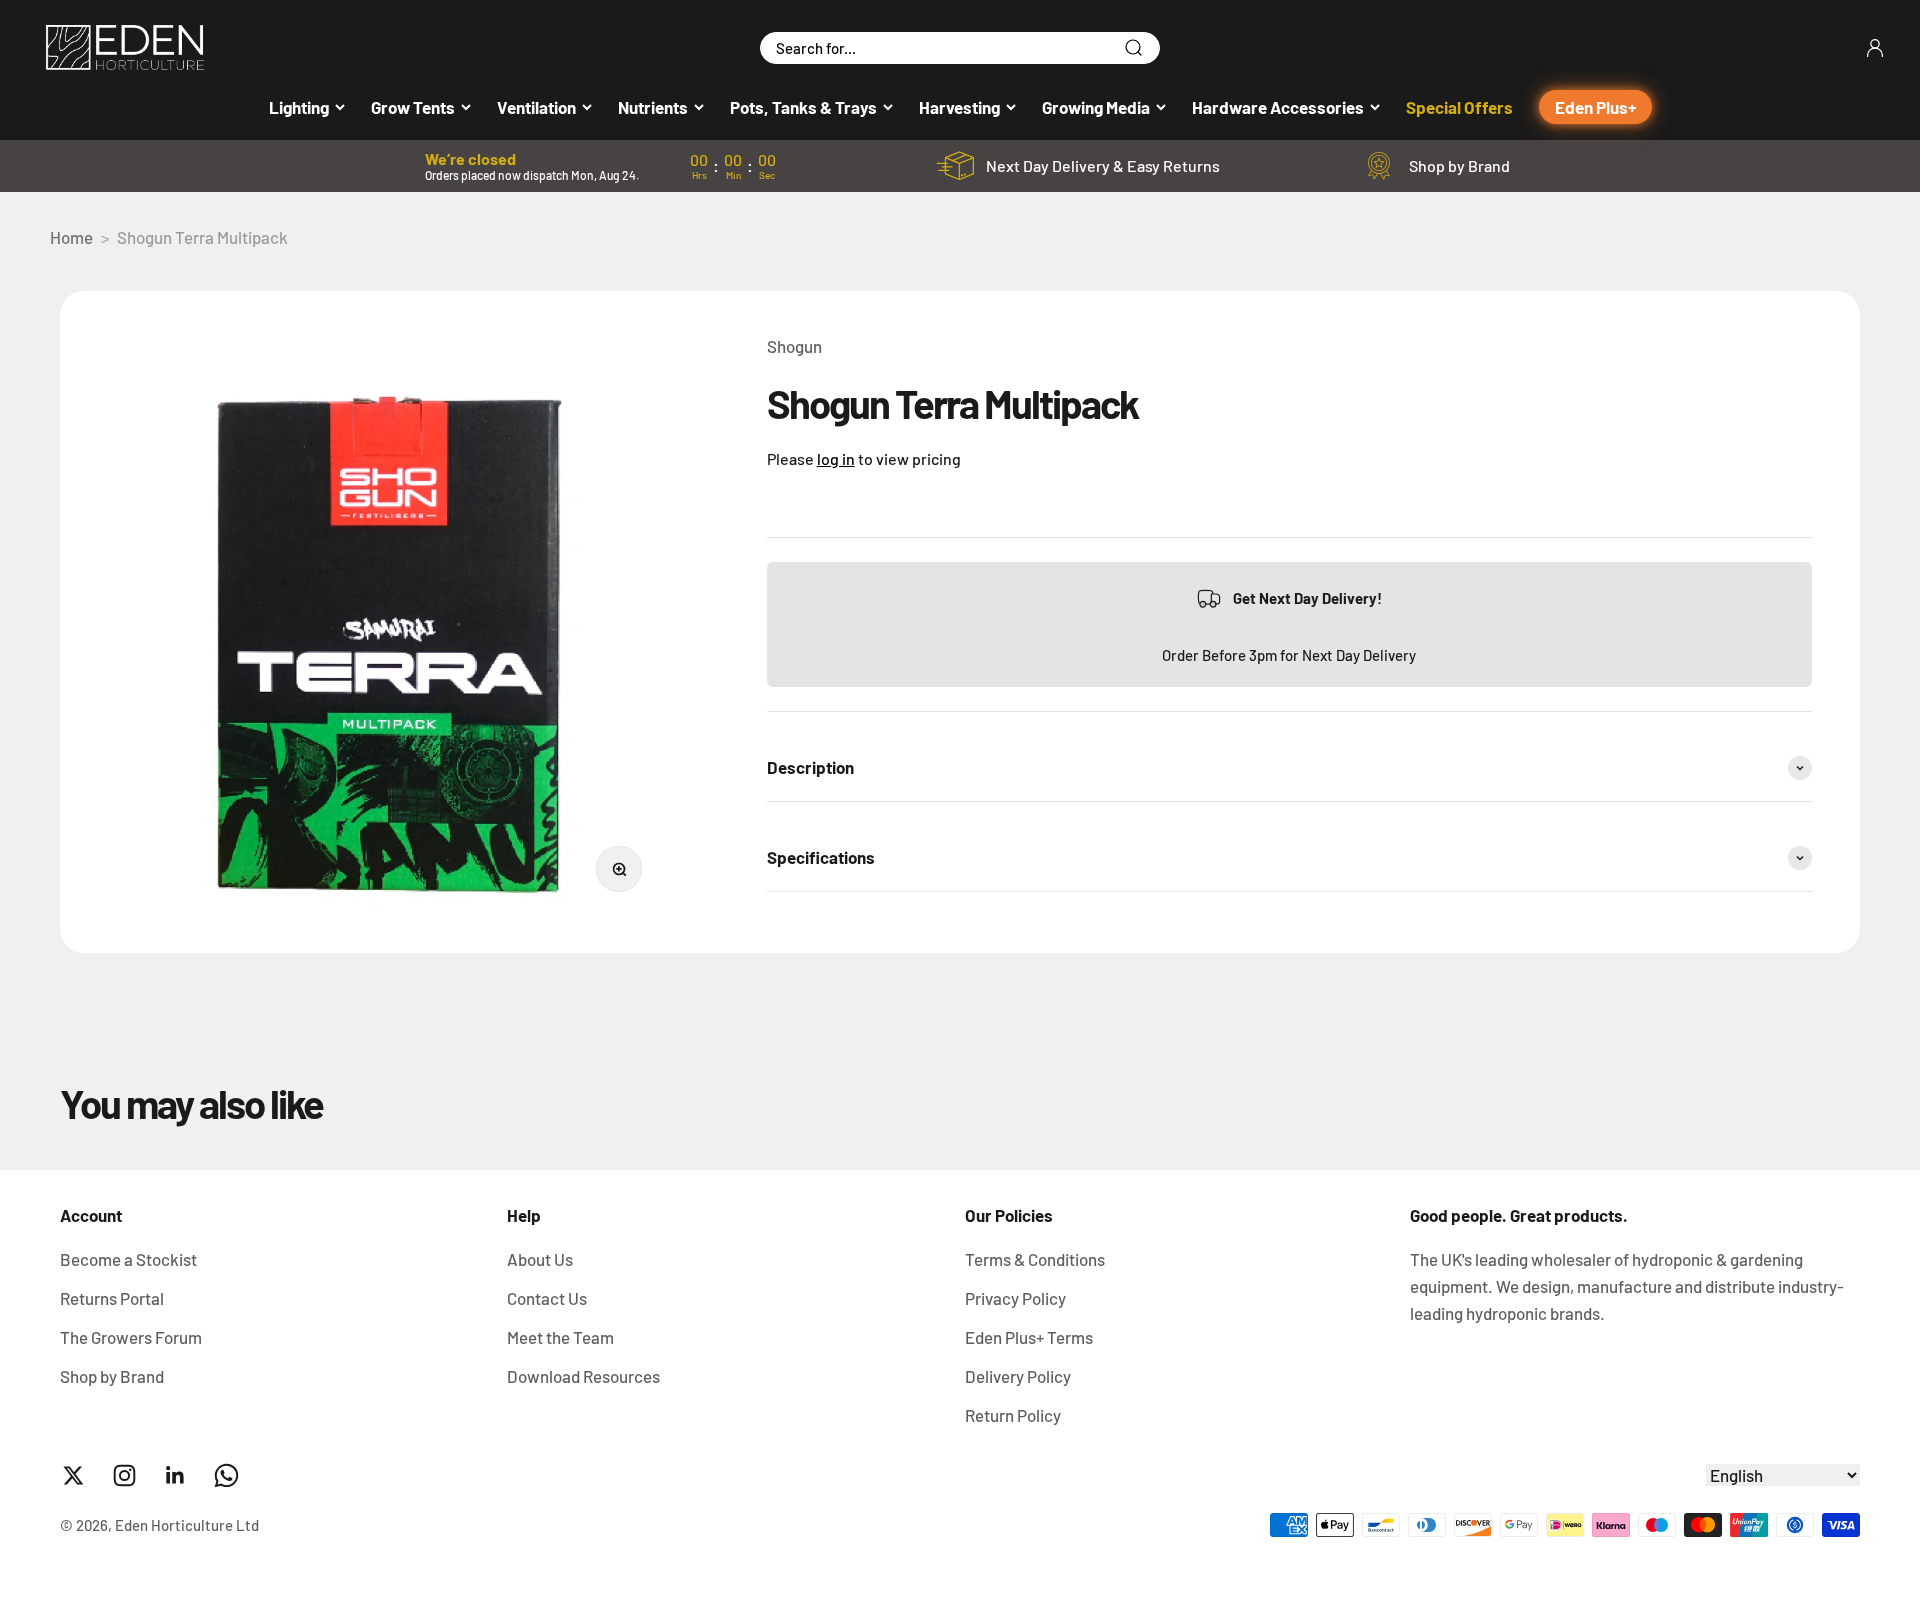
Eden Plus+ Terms (1029, 1337)
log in (836, 458)
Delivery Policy (1018, 1376)
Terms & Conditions (1035, 1259)
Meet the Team (560, 1337)
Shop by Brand (1459, 165)
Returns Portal (112, 1298)
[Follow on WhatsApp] (226, 1475)
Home (71, 237)
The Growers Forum (131, 1337)
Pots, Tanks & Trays (803, 107)
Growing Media (1096, 107)
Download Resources (583, 1376)
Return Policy (1013, 1415)
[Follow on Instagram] (124, 1475)
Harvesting (959, 107)
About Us (540, 1259)
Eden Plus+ (1595, 107)
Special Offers (1459, 107)
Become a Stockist (128, 1259)
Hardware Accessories (1278, 107)
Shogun (794, 346)
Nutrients (653, 107)
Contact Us (547, 1298)
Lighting (299, 107)
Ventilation (536, 107)
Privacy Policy (1015, 1298)
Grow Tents (413, 107)
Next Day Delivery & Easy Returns (1103, 165)
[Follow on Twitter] (73, 1475)
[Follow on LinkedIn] (175, 1475)
